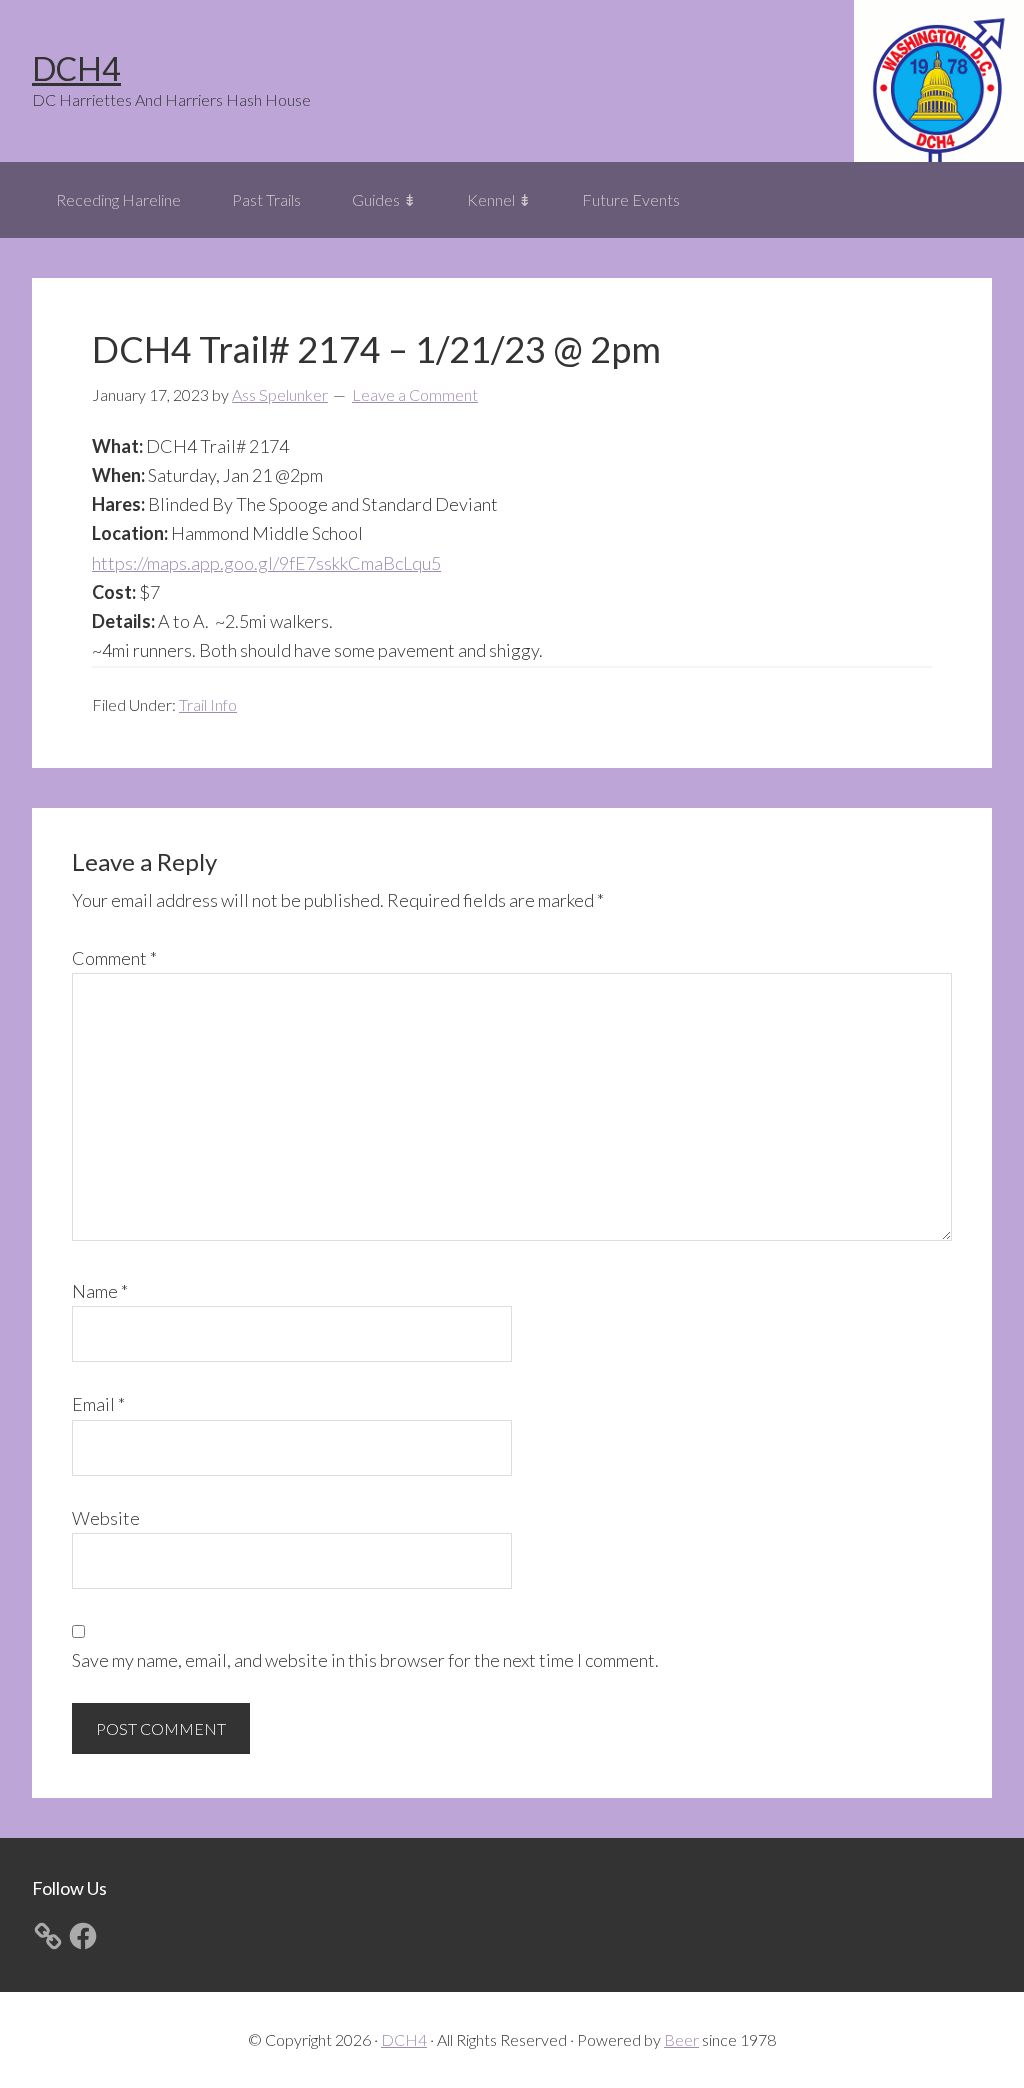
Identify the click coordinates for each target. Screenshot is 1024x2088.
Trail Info (208, 704)
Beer (681, 2039)
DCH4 (76, 68)
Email (98, 1404)
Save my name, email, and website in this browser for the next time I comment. (365, 1660)
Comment (114, 958)
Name (100, 1291)
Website (106, 1518)
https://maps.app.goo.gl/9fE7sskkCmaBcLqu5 (266, 563)
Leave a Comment (415, 394)
